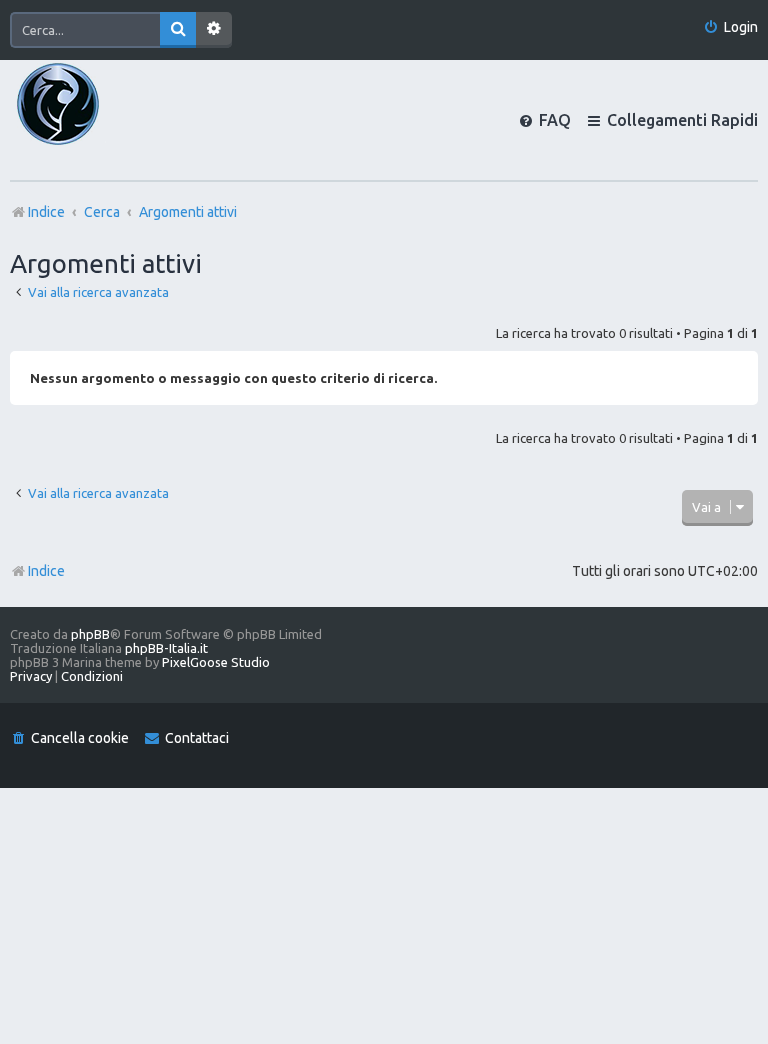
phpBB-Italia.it (166, 648)
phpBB (90, 634)
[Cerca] (178, 30)
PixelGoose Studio (216, 662)
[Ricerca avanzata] (214, 30)
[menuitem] (730, 27)
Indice (46, 571)
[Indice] (92, 120)
